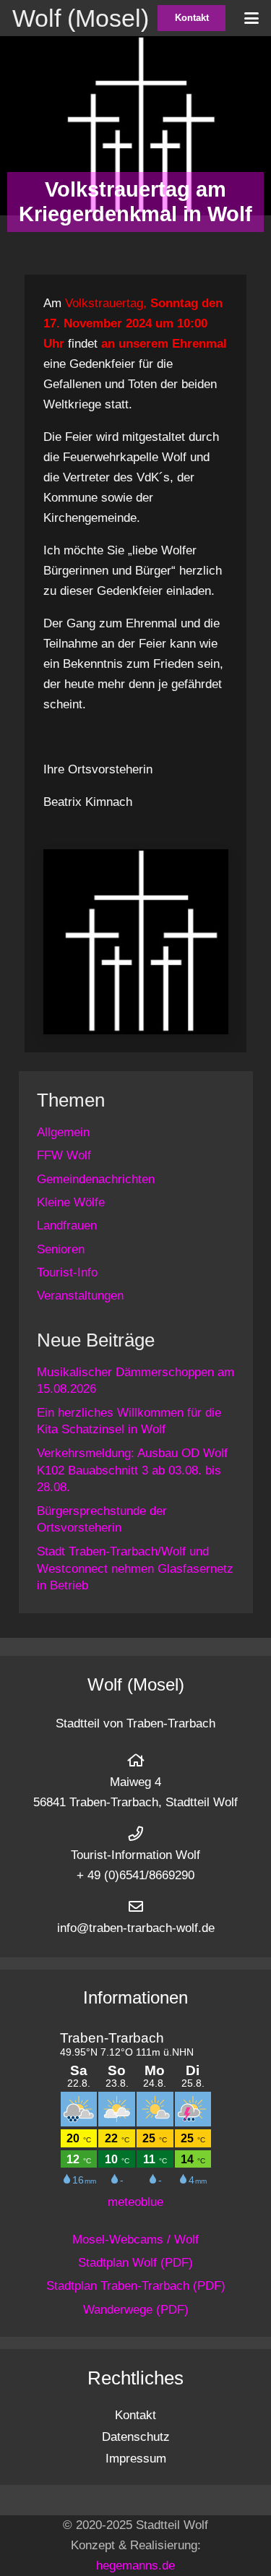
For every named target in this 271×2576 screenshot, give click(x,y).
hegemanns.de (135, 2566)
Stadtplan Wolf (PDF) (135, 2263)
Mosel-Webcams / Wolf (135, 2240)
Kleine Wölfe (71, 1202)
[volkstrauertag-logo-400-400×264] (136, 942)
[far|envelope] (136, 1907)
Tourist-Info (67, 1272)
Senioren (61, 1249)
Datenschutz (136, 2437)
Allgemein (63, 1132)
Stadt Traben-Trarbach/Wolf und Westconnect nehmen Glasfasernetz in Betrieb (135, 1569)
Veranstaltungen (80, 1296)
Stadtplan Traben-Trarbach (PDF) (136, 2286)
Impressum (136, 2459)
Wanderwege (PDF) (136, 2310)
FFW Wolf (64, 1155)
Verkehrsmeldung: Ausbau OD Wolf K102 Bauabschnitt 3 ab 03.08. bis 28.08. (132, 1471)
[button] (251, 18)
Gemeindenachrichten (96, 1179)
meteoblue (135, 2202)
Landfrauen (67, 1225)
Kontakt (135, 2415)
